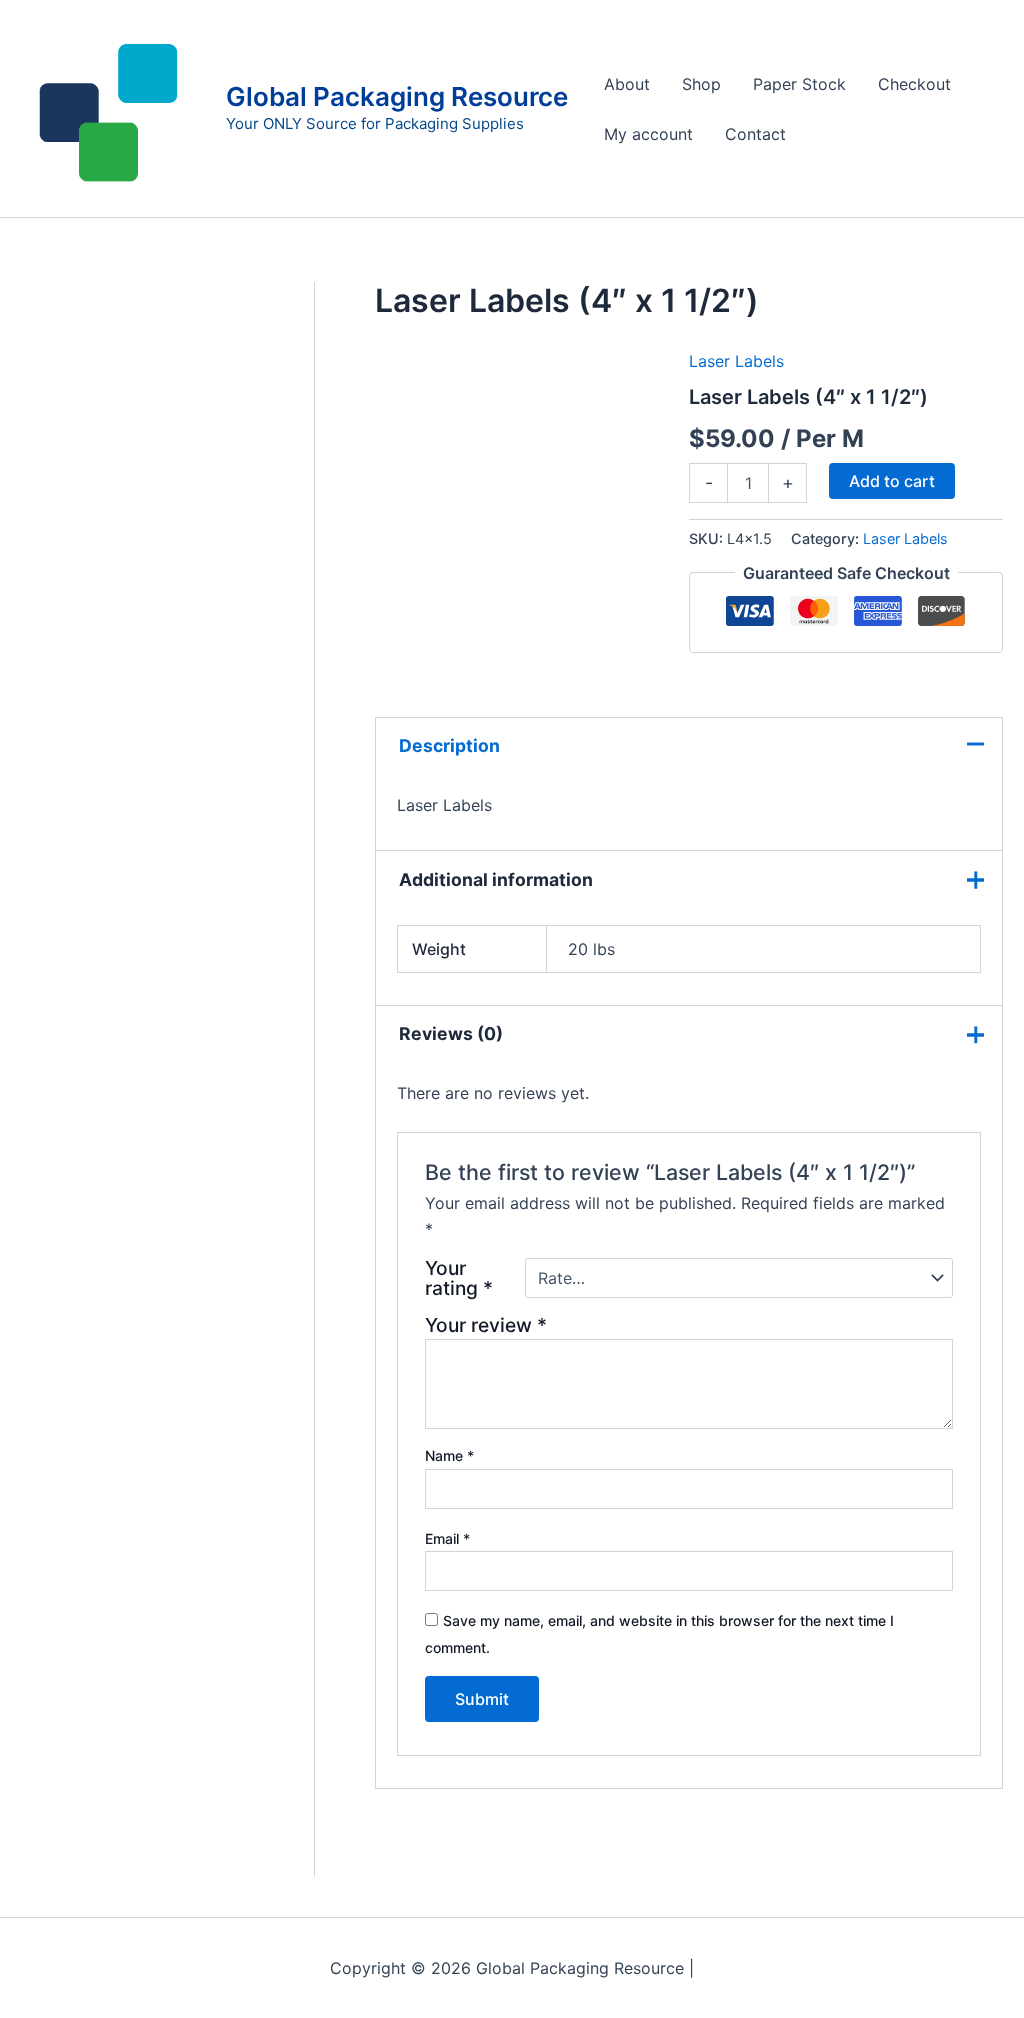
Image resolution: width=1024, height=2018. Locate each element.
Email (447, 1538)
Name (449, 1455)
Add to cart (892, 481)
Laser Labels (736, 361)
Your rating (459, 1278)
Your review (486, 1325)
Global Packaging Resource (397, 96)
